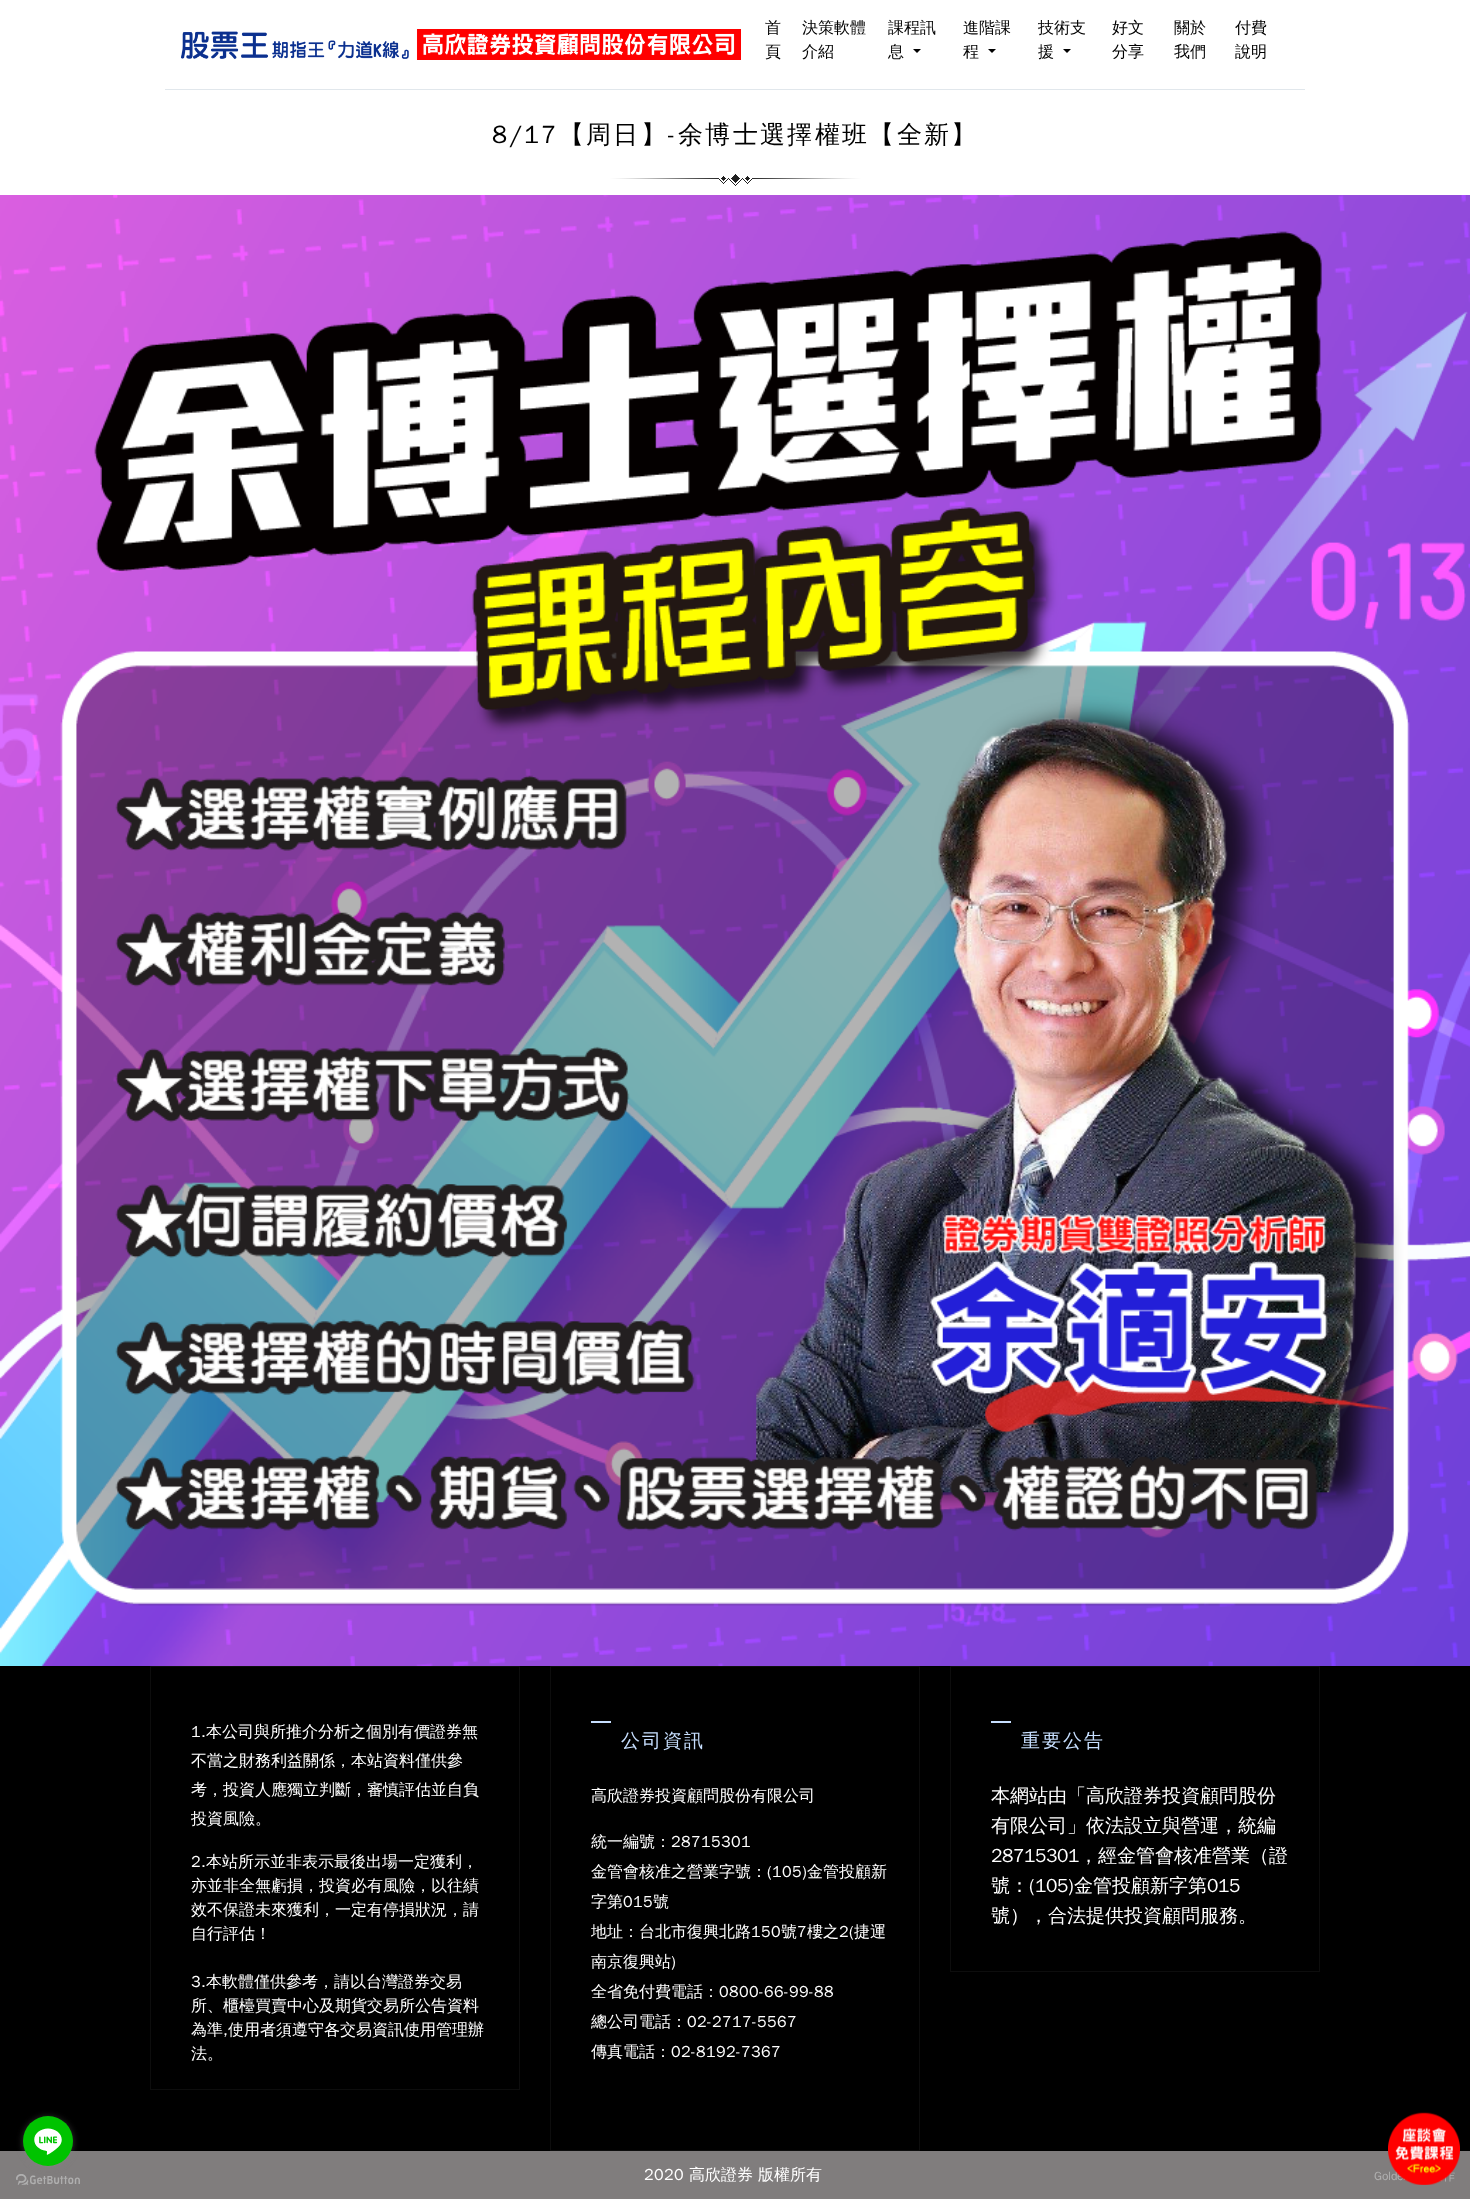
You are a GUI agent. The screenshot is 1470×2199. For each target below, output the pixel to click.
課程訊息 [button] (912, 40)
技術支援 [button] (1062, 40)
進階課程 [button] (987, 40)
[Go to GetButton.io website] (48, 2179)
